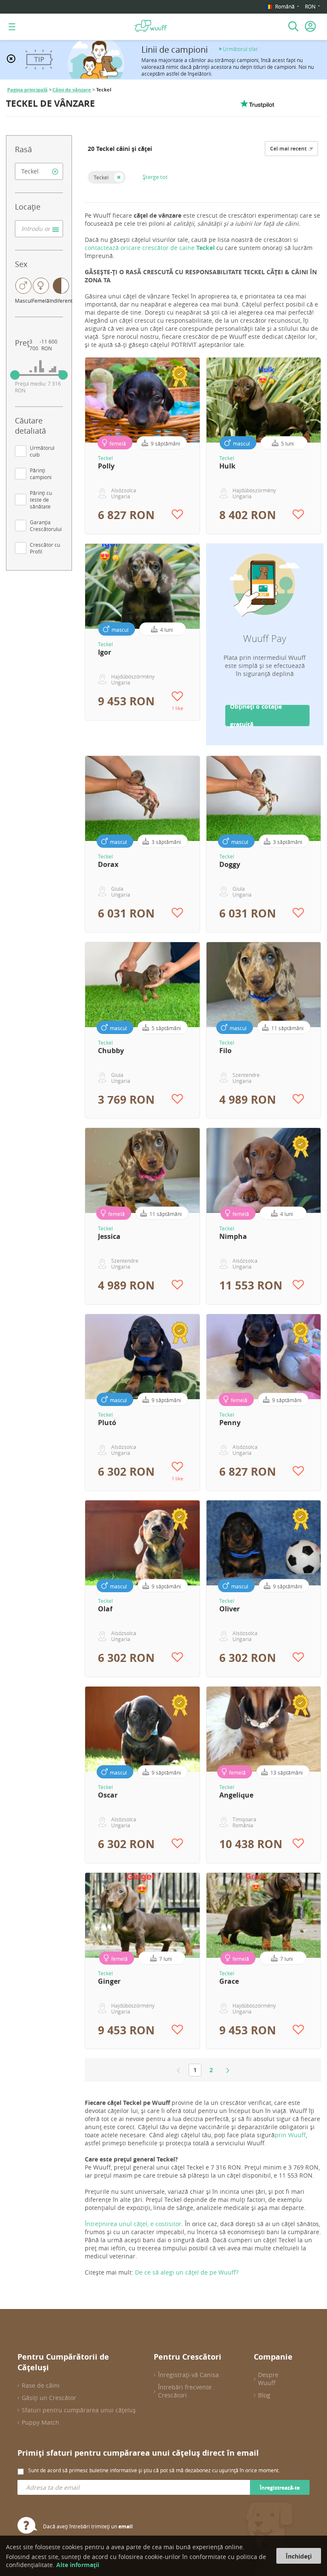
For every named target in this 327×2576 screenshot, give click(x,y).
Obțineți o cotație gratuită (256, 716)
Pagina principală (27, 90)
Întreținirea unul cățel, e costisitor (133, 2224)
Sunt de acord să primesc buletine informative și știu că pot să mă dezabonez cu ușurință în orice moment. (154, 2470)
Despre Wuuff (268, 2379)
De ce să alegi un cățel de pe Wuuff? (187, 2272)
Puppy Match (40, 2422)
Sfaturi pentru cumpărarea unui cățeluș (79, 2410)
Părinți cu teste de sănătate (41, 500)
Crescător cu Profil (45, 548)
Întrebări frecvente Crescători (185, 2391)
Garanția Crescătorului (46, 525)
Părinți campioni (41, 474)
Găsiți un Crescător (49, 2398)
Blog (264, 2395)
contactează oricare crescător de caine (151, 248)
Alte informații (78, 2565)
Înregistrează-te (280, 2488)
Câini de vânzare (72, 90)
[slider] (15, 375)
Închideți (299, 2556)
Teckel (101, 177)
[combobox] (39, 171)
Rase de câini (41, 2385)
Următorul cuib (42, 451)
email (126, 2526)
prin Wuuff (290, 2135)
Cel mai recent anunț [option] (297, 149)
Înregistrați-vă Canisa (188, 2375)
